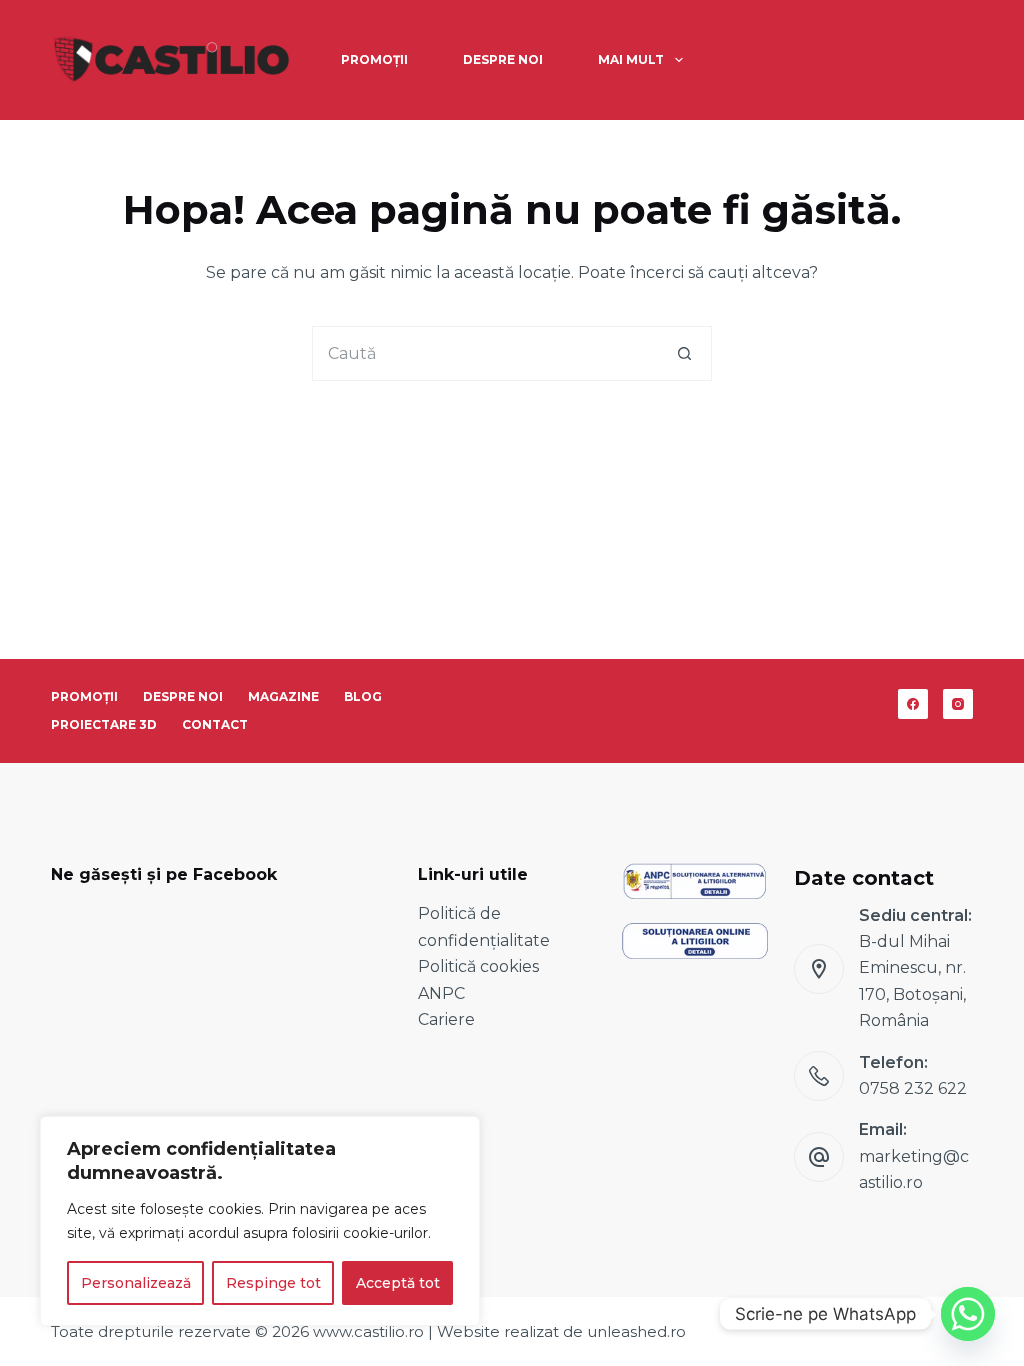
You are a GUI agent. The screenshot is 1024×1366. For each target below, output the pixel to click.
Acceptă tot (398, 1283)
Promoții (374, 59)
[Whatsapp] (968, 1314)
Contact (215, 724)
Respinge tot (273, 1283)
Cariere (446, 1019)
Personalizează (136, 1283)
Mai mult (631, 59)
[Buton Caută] (684, 353)
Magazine (283, 696)
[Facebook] (913, 704)
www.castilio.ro (368, 1331)
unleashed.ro (636, 1331)
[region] (260, 1221)
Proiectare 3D (104, 724)
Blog (363, 696)
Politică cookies (478, 966)
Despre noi (503, 59)
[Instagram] (958, 704)
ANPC (441, 993)
